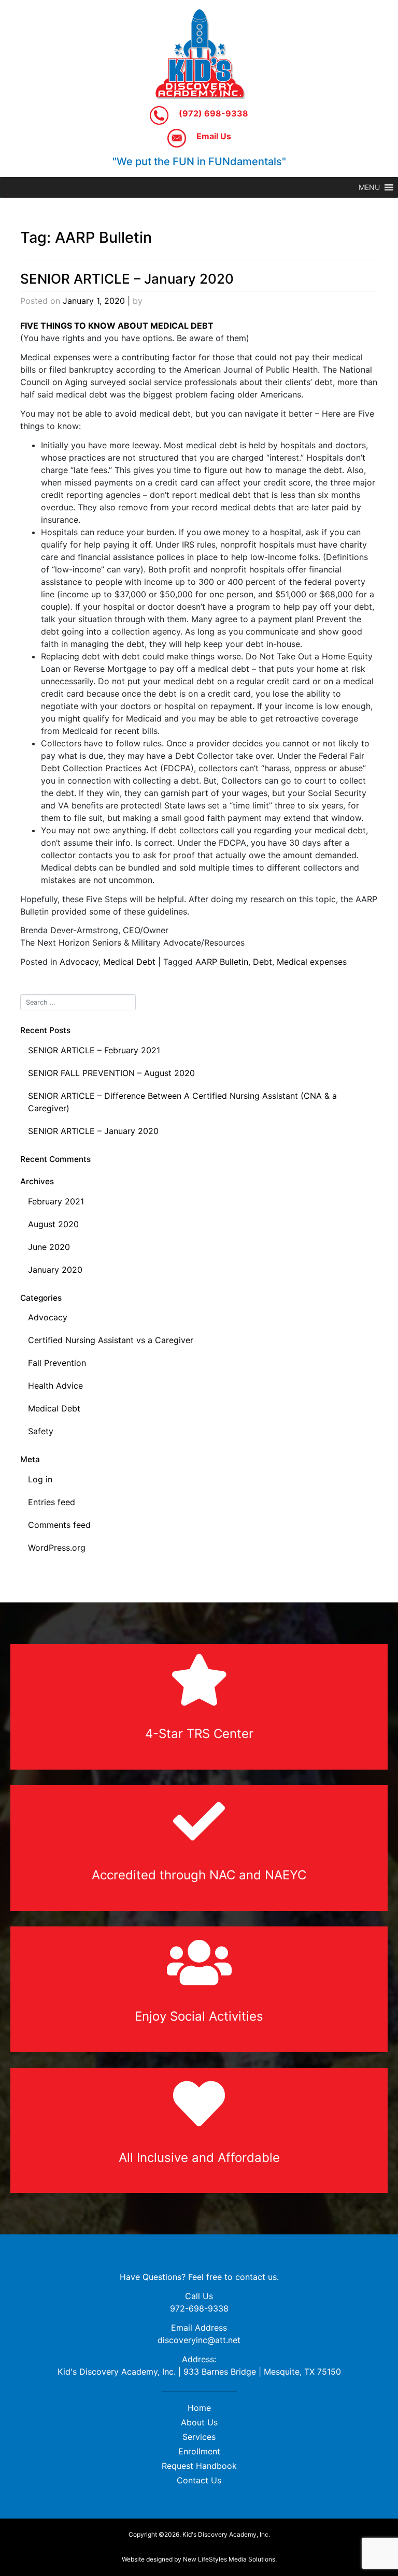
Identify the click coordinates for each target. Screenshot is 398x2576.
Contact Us (199, 2480)
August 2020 (53, 1224)
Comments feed (59, 1525)
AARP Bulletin (222, 962)
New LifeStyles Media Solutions (229, 2559)
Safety (41, 1431)
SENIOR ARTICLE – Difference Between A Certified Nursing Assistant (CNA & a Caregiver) (182, 1102)
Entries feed (52, 1502)
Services (199, 2437)
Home (199, 2408)
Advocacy (79, 962)
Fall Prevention (57, 1363)
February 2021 (56, 1201)
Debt (262, 962)
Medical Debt (129, 962)
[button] (369, 187)
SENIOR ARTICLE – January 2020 (127, 279)
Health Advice (55, 1386)
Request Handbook (199, 2466)
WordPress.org (57, 1548)
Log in (40, 1479)
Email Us (213, 136)
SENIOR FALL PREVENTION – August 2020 (111, 1073)
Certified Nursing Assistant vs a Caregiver (111, 1340)
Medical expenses (312, 962)
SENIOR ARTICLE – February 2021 (94, 1050)
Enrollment (199, 2451)
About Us (199, 2422)
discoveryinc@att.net (199, 2340)
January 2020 (55, 1270)
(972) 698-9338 (212, 113)
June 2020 (49, 1247)
